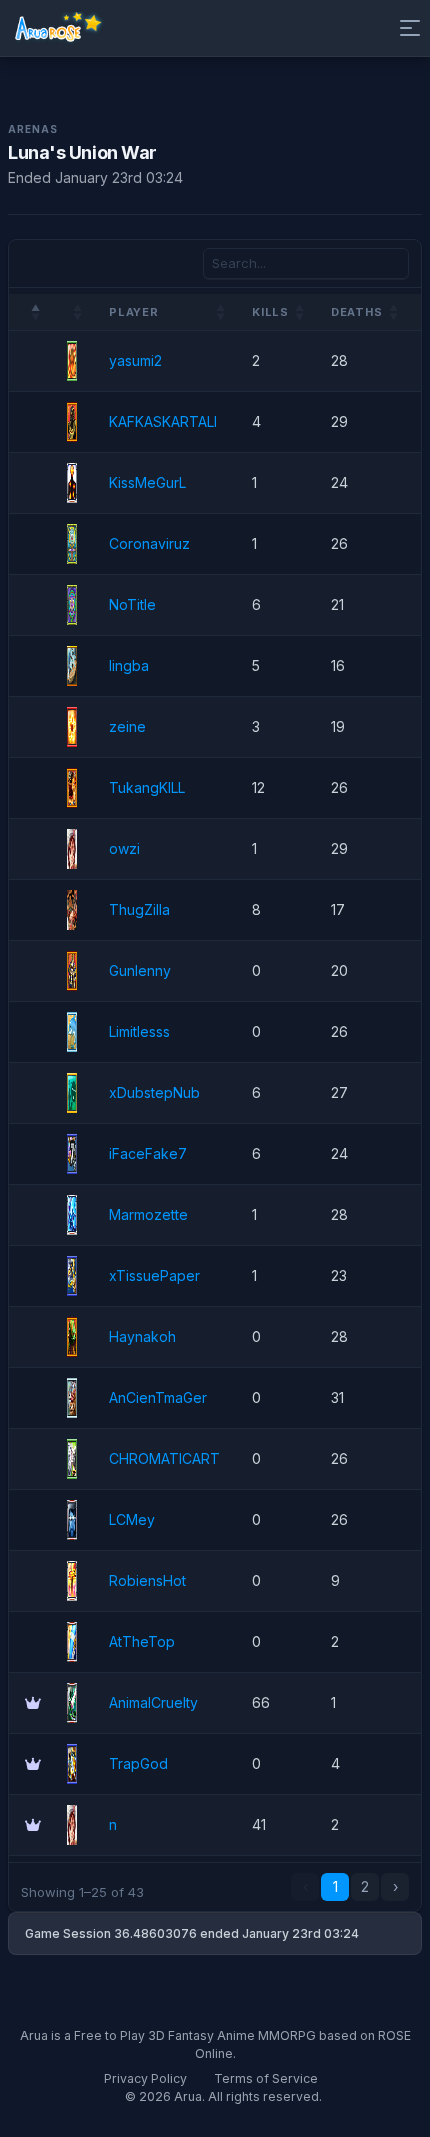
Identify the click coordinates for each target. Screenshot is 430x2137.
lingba (129, 665)
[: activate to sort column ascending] (72, 312)
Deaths (357, 312)
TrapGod (138, 1763)
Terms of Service (266, 2078)
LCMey (132, 1519)
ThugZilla (139, 909)
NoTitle (132, 604)
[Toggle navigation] (406, 28)
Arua (188, 2096)
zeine (127, 726)
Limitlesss (139, 1031)
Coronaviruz (149, 543)
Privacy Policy (145, 2078)
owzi (124, 848)
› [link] (395, 1886)
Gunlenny (140, 970)
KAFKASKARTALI (163, 421)
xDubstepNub (154, 1092)
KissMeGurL (147, 482)
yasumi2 (135, 360)
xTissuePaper (154, 1275)
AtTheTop (142, 1641)
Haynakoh (142, 1336)
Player (134, 312)
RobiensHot (147, 1580)
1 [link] (335, 1886)
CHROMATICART (164, 1458)
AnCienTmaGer (158, 1397)
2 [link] (365, 1886)
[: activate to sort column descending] (30, 312)
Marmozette (148, 1214)
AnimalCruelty (153, 1702)
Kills (270, 312)
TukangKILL (147, 787)
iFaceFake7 (148, 1153)
